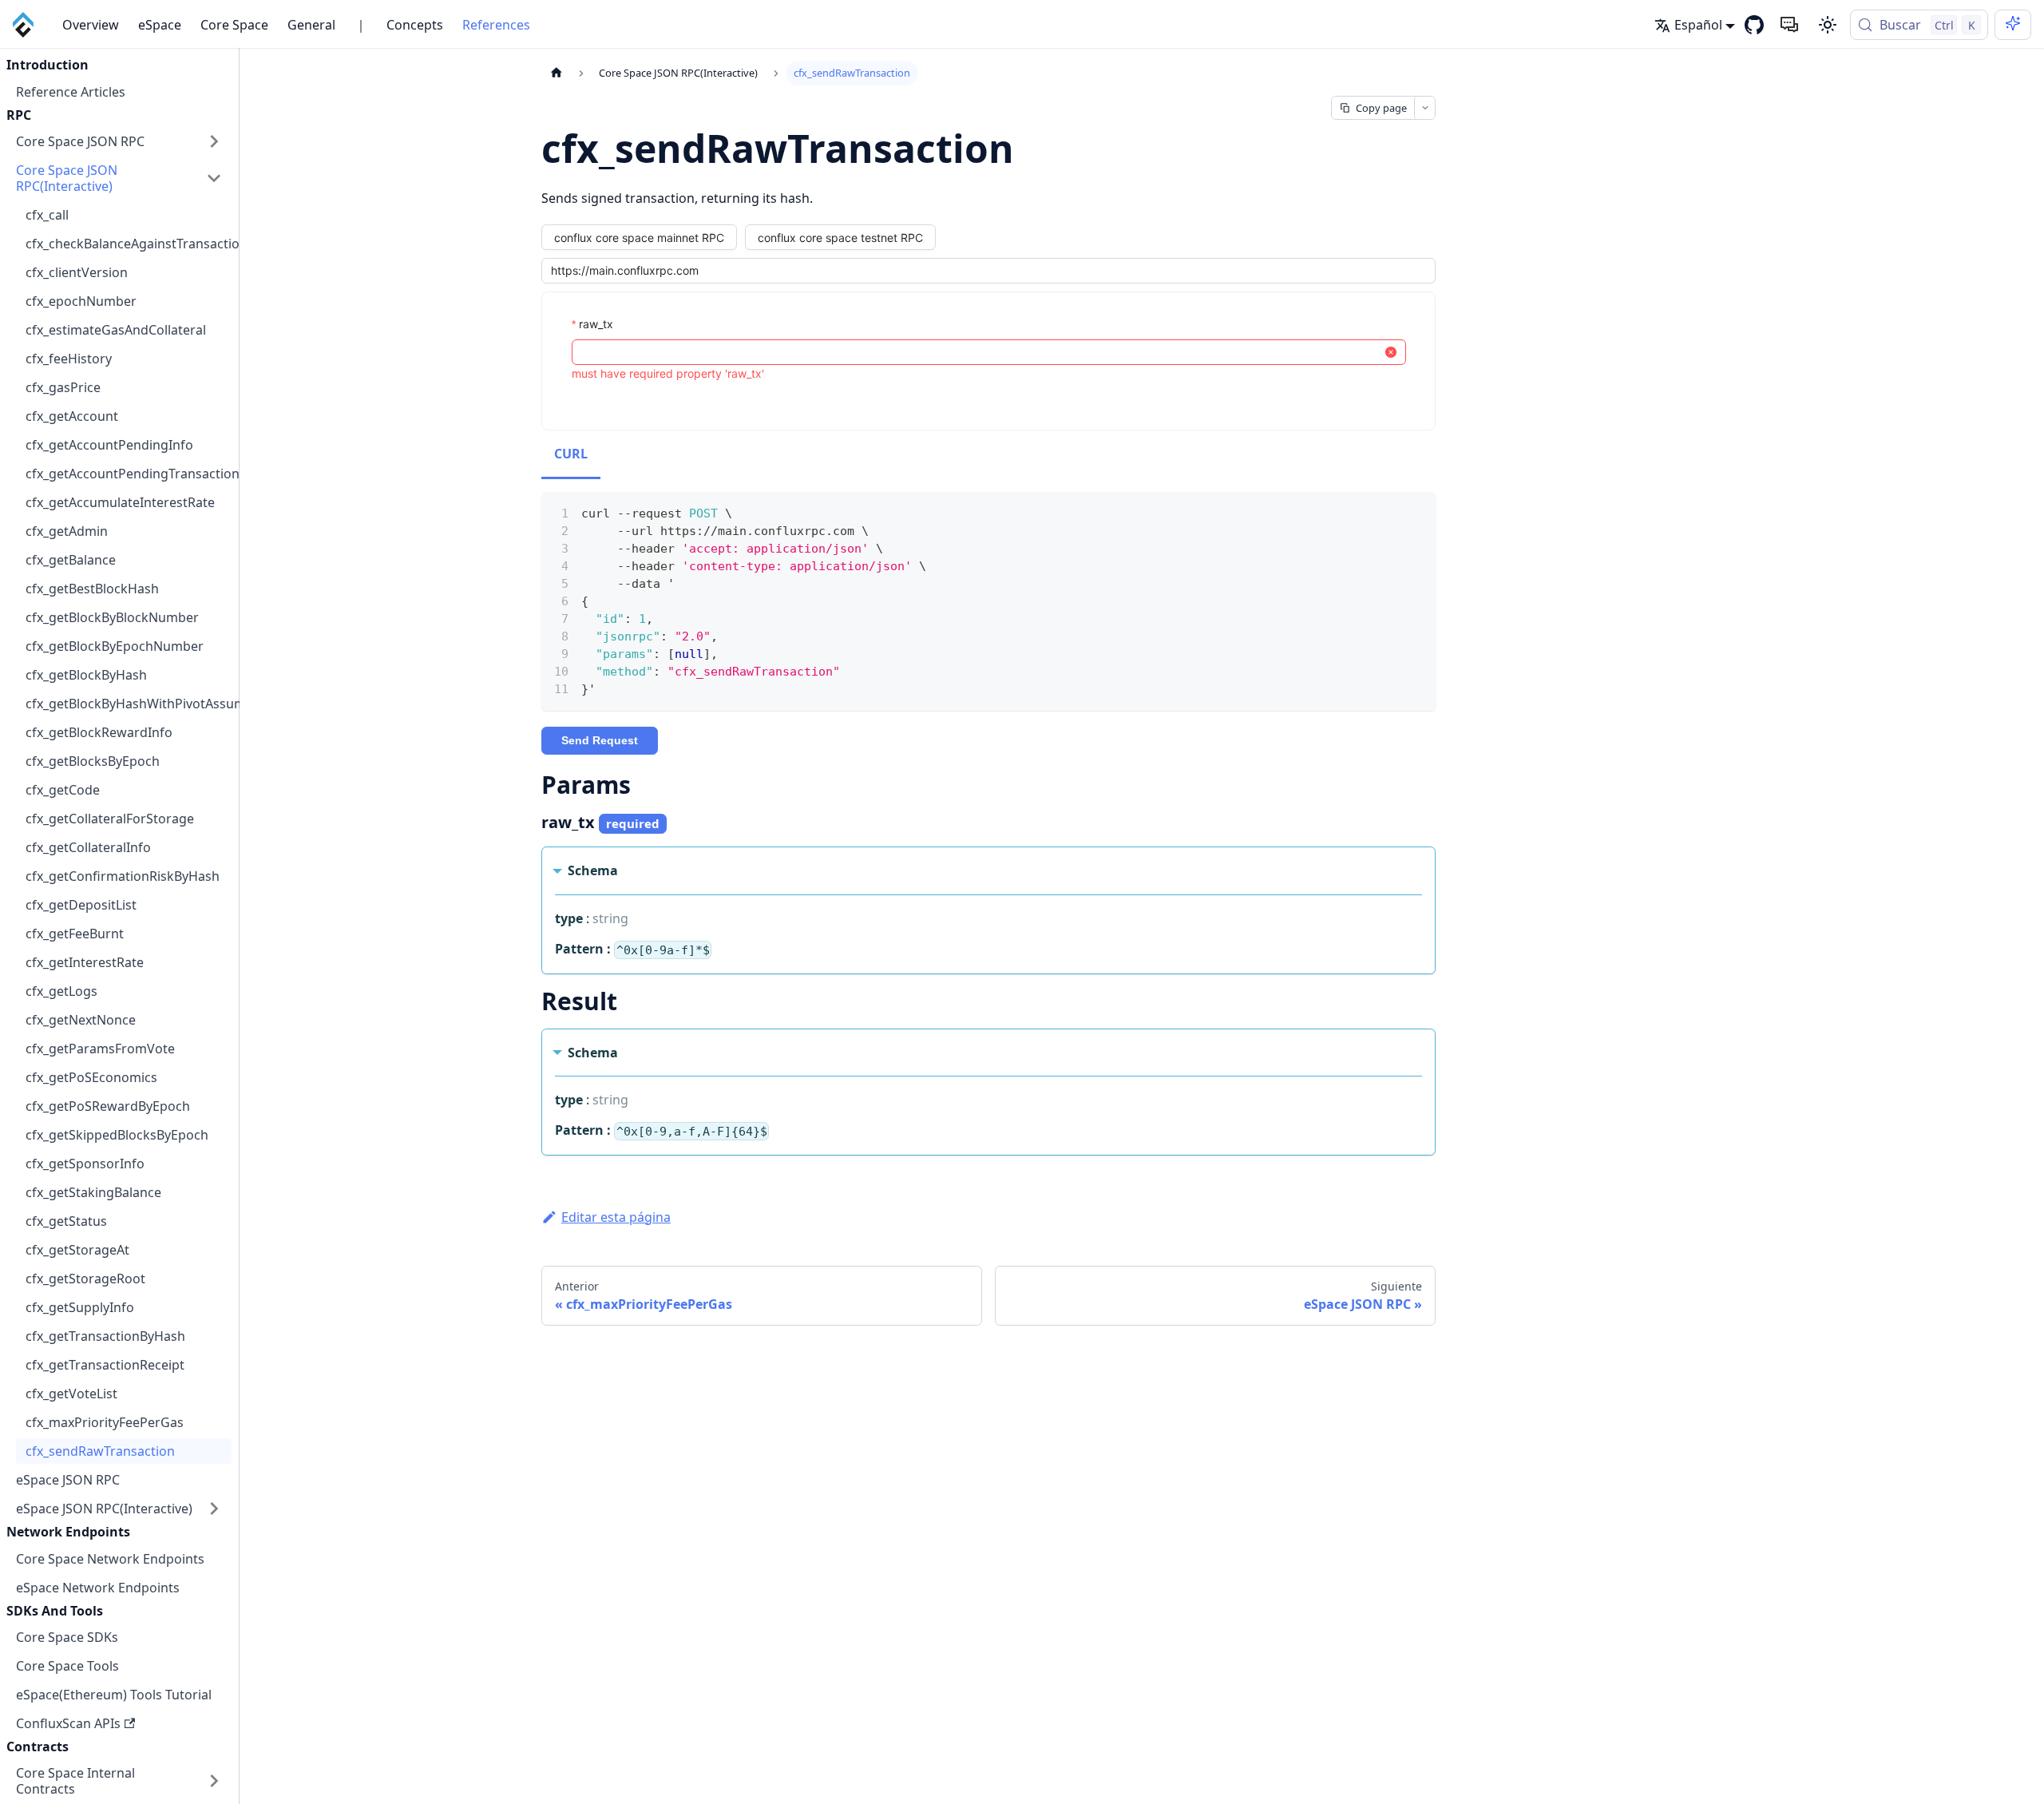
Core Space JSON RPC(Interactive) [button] (67, 178)
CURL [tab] (571, 454)
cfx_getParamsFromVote (100, 1049)
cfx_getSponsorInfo (85, 1164)
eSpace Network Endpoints (98, 1587)
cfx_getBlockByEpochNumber (115, 646)
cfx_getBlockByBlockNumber (112, 617)
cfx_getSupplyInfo (80, 1307)
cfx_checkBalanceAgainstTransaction (129, 244)
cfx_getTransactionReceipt (105, 1365)
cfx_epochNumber (81, 301)
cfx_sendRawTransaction (100, 1451)
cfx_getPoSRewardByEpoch (108, 1106)
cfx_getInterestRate (85, 962)
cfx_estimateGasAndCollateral (116, 330)
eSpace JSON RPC (68, 1480)
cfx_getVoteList (71, 1394)
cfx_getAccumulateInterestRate (120, 502)
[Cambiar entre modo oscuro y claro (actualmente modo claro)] (1828, 25)
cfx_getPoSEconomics (91, 1077)
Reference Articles (71, 91)
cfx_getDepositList (81, 905)
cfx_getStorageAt (77, 1250)
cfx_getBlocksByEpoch (93, 761)
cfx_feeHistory (69, 359)
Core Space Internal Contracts (75, 1781)
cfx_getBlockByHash (86, 675)
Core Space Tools (67, 1666)
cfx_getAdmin (67, 531)
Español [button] (1698, 25)
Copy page (1381, 108)
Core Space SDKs (67, 1637)
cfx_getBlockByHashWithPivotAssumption (129, 704)
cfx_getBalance (71, 560)
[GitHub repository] (1754, 25)
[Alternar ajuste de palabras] (1387, 512)
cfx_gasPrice (63, 387)
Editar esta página (616, 1217)
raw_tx (596, 324)
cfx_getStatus (66, 1221)
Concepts (415, 25)
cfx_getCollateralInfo (88, 847)
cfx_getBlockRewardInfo (99, 732)
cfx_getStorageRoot (85, 1279)
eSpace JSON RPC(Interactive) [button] (104, 1509)
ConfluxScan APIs (68, 1723)
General (311, 25)
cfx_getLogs (61, 991)
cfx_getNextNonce (81, 1020)
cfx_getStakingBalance (93, 1192)
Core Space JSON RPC (80, 141)
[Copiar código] (1416, 512)
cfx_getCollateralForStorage (110, 819)
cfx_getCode (63, 790)
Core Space (234, 25)
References (496, 25)
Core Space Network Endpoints (110, 1558)
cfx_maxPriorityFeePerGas (105, 1422)
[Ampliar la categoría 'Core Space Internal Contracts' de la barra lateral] (214, 1781)
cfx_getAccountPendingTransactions (129, 474)
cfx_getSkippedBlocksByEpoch (117, 1135)
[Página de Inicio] (557, 73)
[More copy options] (1424, 108)
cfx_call (47, 215)
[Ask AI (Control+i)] (2013, 25)
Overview (91, 25)
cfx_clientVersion (77, 272)
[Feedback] (1789, 25)
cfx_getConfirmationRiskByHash (123, 876)
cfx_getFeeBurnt (75, 934)
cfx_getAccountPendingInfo (109, 445)
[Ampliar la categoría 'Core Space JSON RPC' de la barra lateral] (214, 141)
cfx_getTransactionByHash (105, 1336)
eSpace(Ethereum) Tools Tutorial (114, 1695)
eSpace (160, 25)
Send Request (600, 740)
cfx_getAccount (72, 416)
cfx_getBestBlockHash (92, 589)
